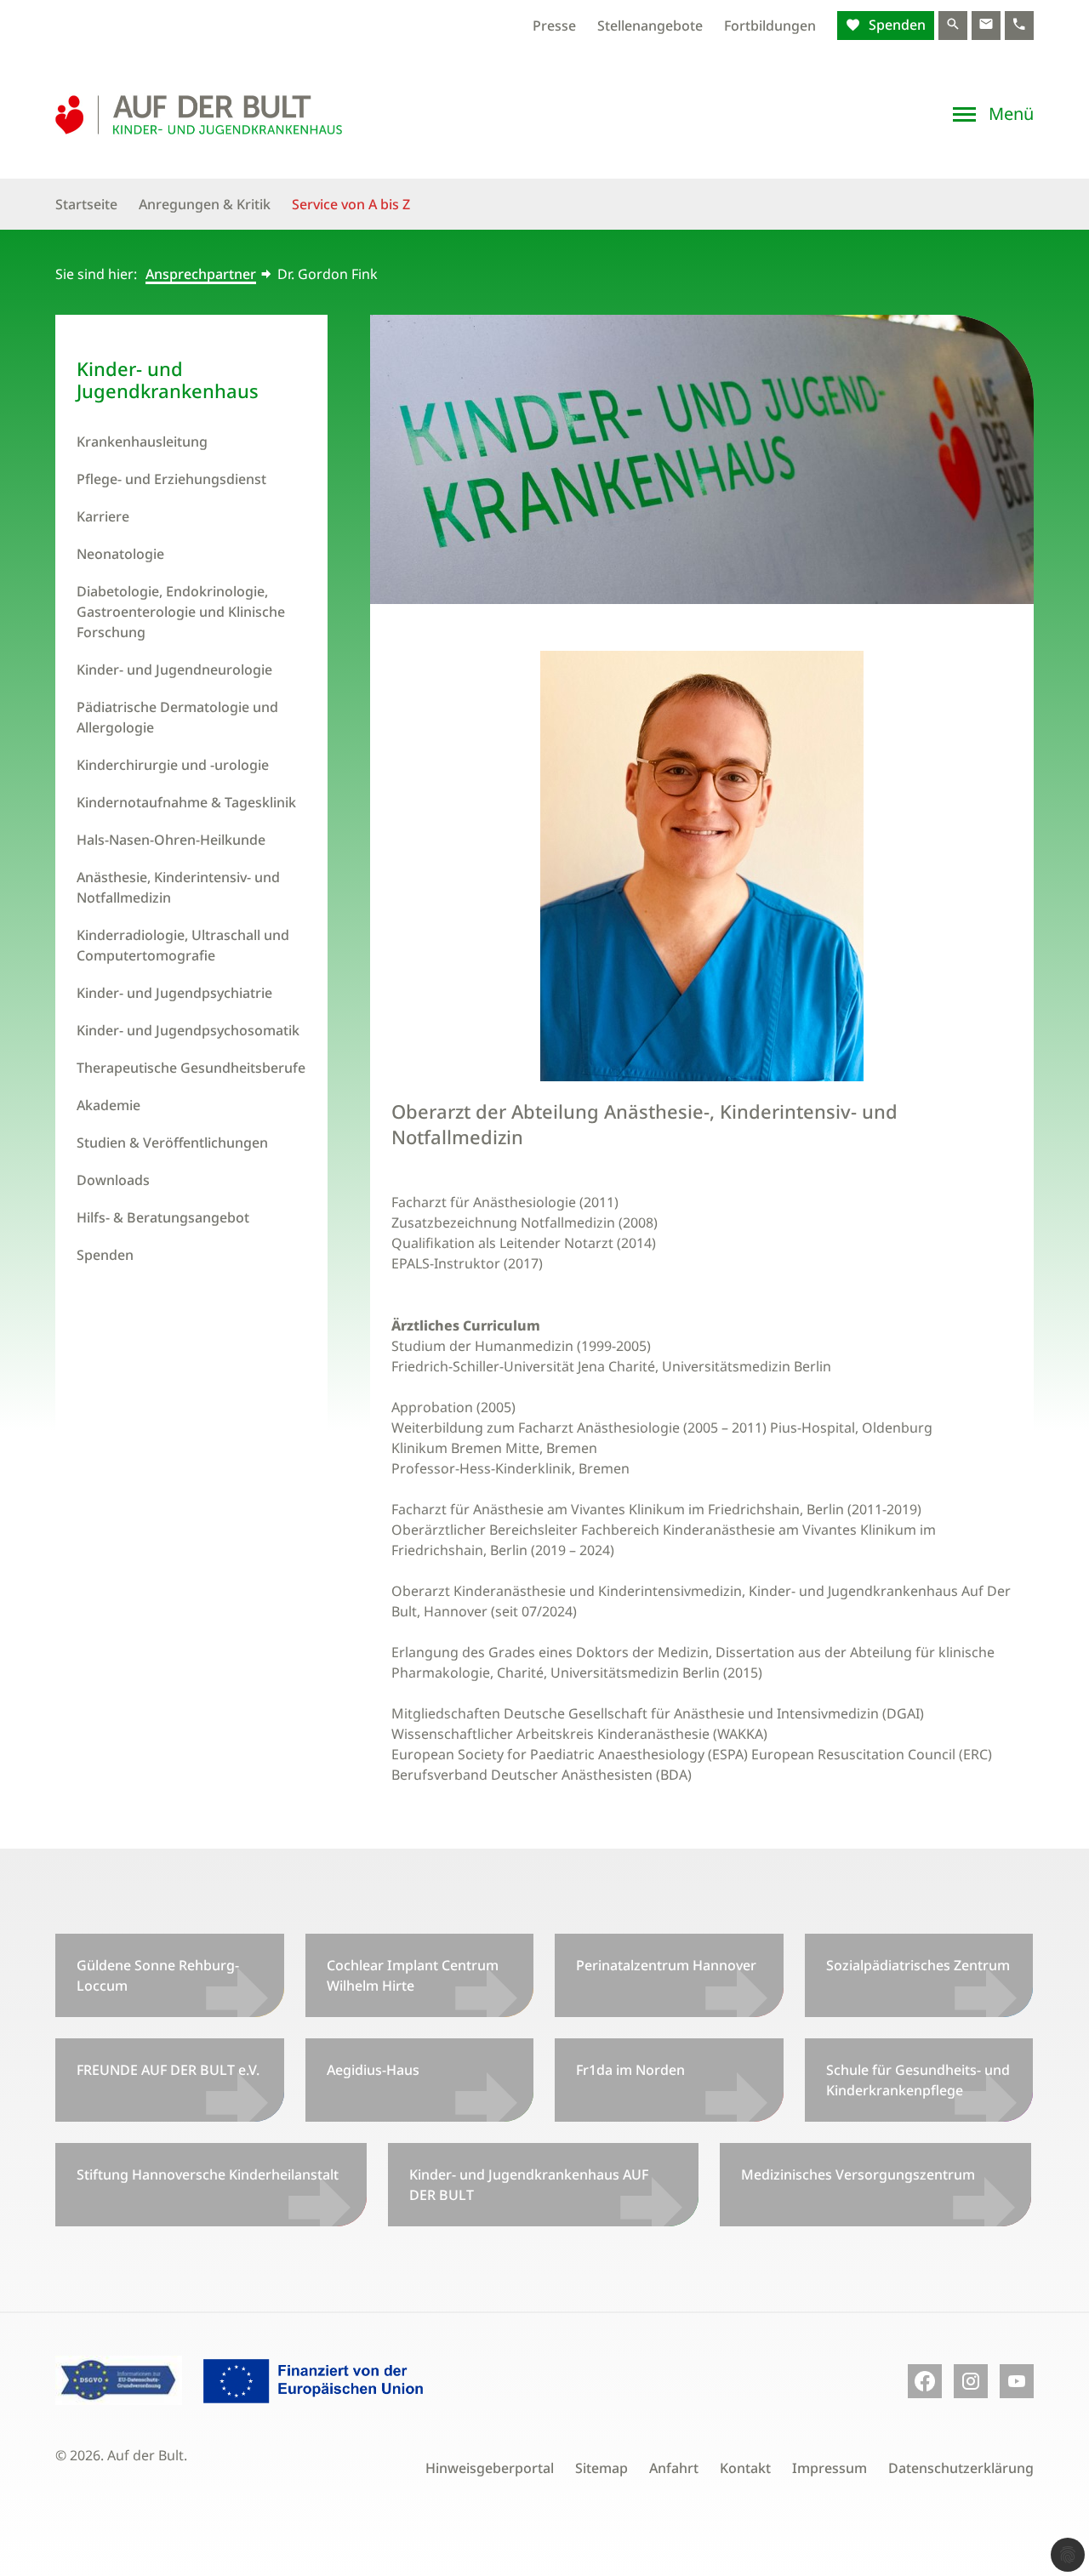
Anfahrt (674, 2468)
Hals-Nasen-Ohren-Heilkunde (171, 840)
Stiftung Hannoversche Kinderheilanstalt (208, 2174)
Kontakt (745, 2468)
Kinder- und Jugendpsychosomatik (188, 1030)
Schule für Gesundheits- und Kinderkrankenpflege (918, 2080)
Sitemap (602, 2468)
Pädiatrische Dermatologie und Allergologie (177, 717)
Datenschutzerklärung (961, 2468)
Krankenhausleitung (142, 442)
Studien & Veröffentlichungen (172, 1143)
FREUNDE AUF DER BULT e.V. (168, 2070)
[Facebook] (925, 2381)
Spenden (895, 25)
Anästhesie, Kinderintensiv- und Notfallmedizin (178, 887)
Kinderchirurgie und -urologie (173, 765)
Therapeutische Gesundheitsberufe (191, 1068)
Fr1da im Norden (630, 2070)
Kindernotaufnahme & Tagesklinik (186, 802)
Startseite (86, 204)
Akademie (108, 1105)
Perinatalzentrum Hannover (666, 1965)
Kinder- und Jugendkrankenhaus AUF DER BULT (529, 2185)
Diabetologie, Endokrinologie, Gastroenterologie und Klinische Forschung (181, 612)
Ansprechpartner (201, 274)
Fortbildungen (770, 26)
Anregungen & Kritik (205, 204)
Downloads (113, 1180)
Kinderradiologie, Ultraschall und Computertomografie (183, 945)
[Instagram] (971, 2381)
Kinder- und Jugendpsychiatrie (174, 993)
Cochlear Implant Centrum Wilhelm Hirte (413, 1975)
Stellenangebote (650, 26)
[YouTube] (1017, 2381)
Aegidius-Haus (373, 2070)
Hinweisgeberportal (490, 2468)
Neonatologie (120, 554)
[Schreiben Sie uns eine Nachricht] (986, 26)
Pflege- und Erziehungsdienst (171, 479)
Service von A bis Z (351, 204)
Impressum (830, 2468)
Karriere (103, 516)
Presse (554, 26)
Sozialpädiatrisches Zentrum (918, 1965)
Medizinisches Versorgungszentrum (858, 2174)
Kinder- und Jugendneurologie (174, 670)
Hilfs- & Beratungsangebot (163, 1217)
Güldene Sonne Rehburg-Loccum (158, 1975)
